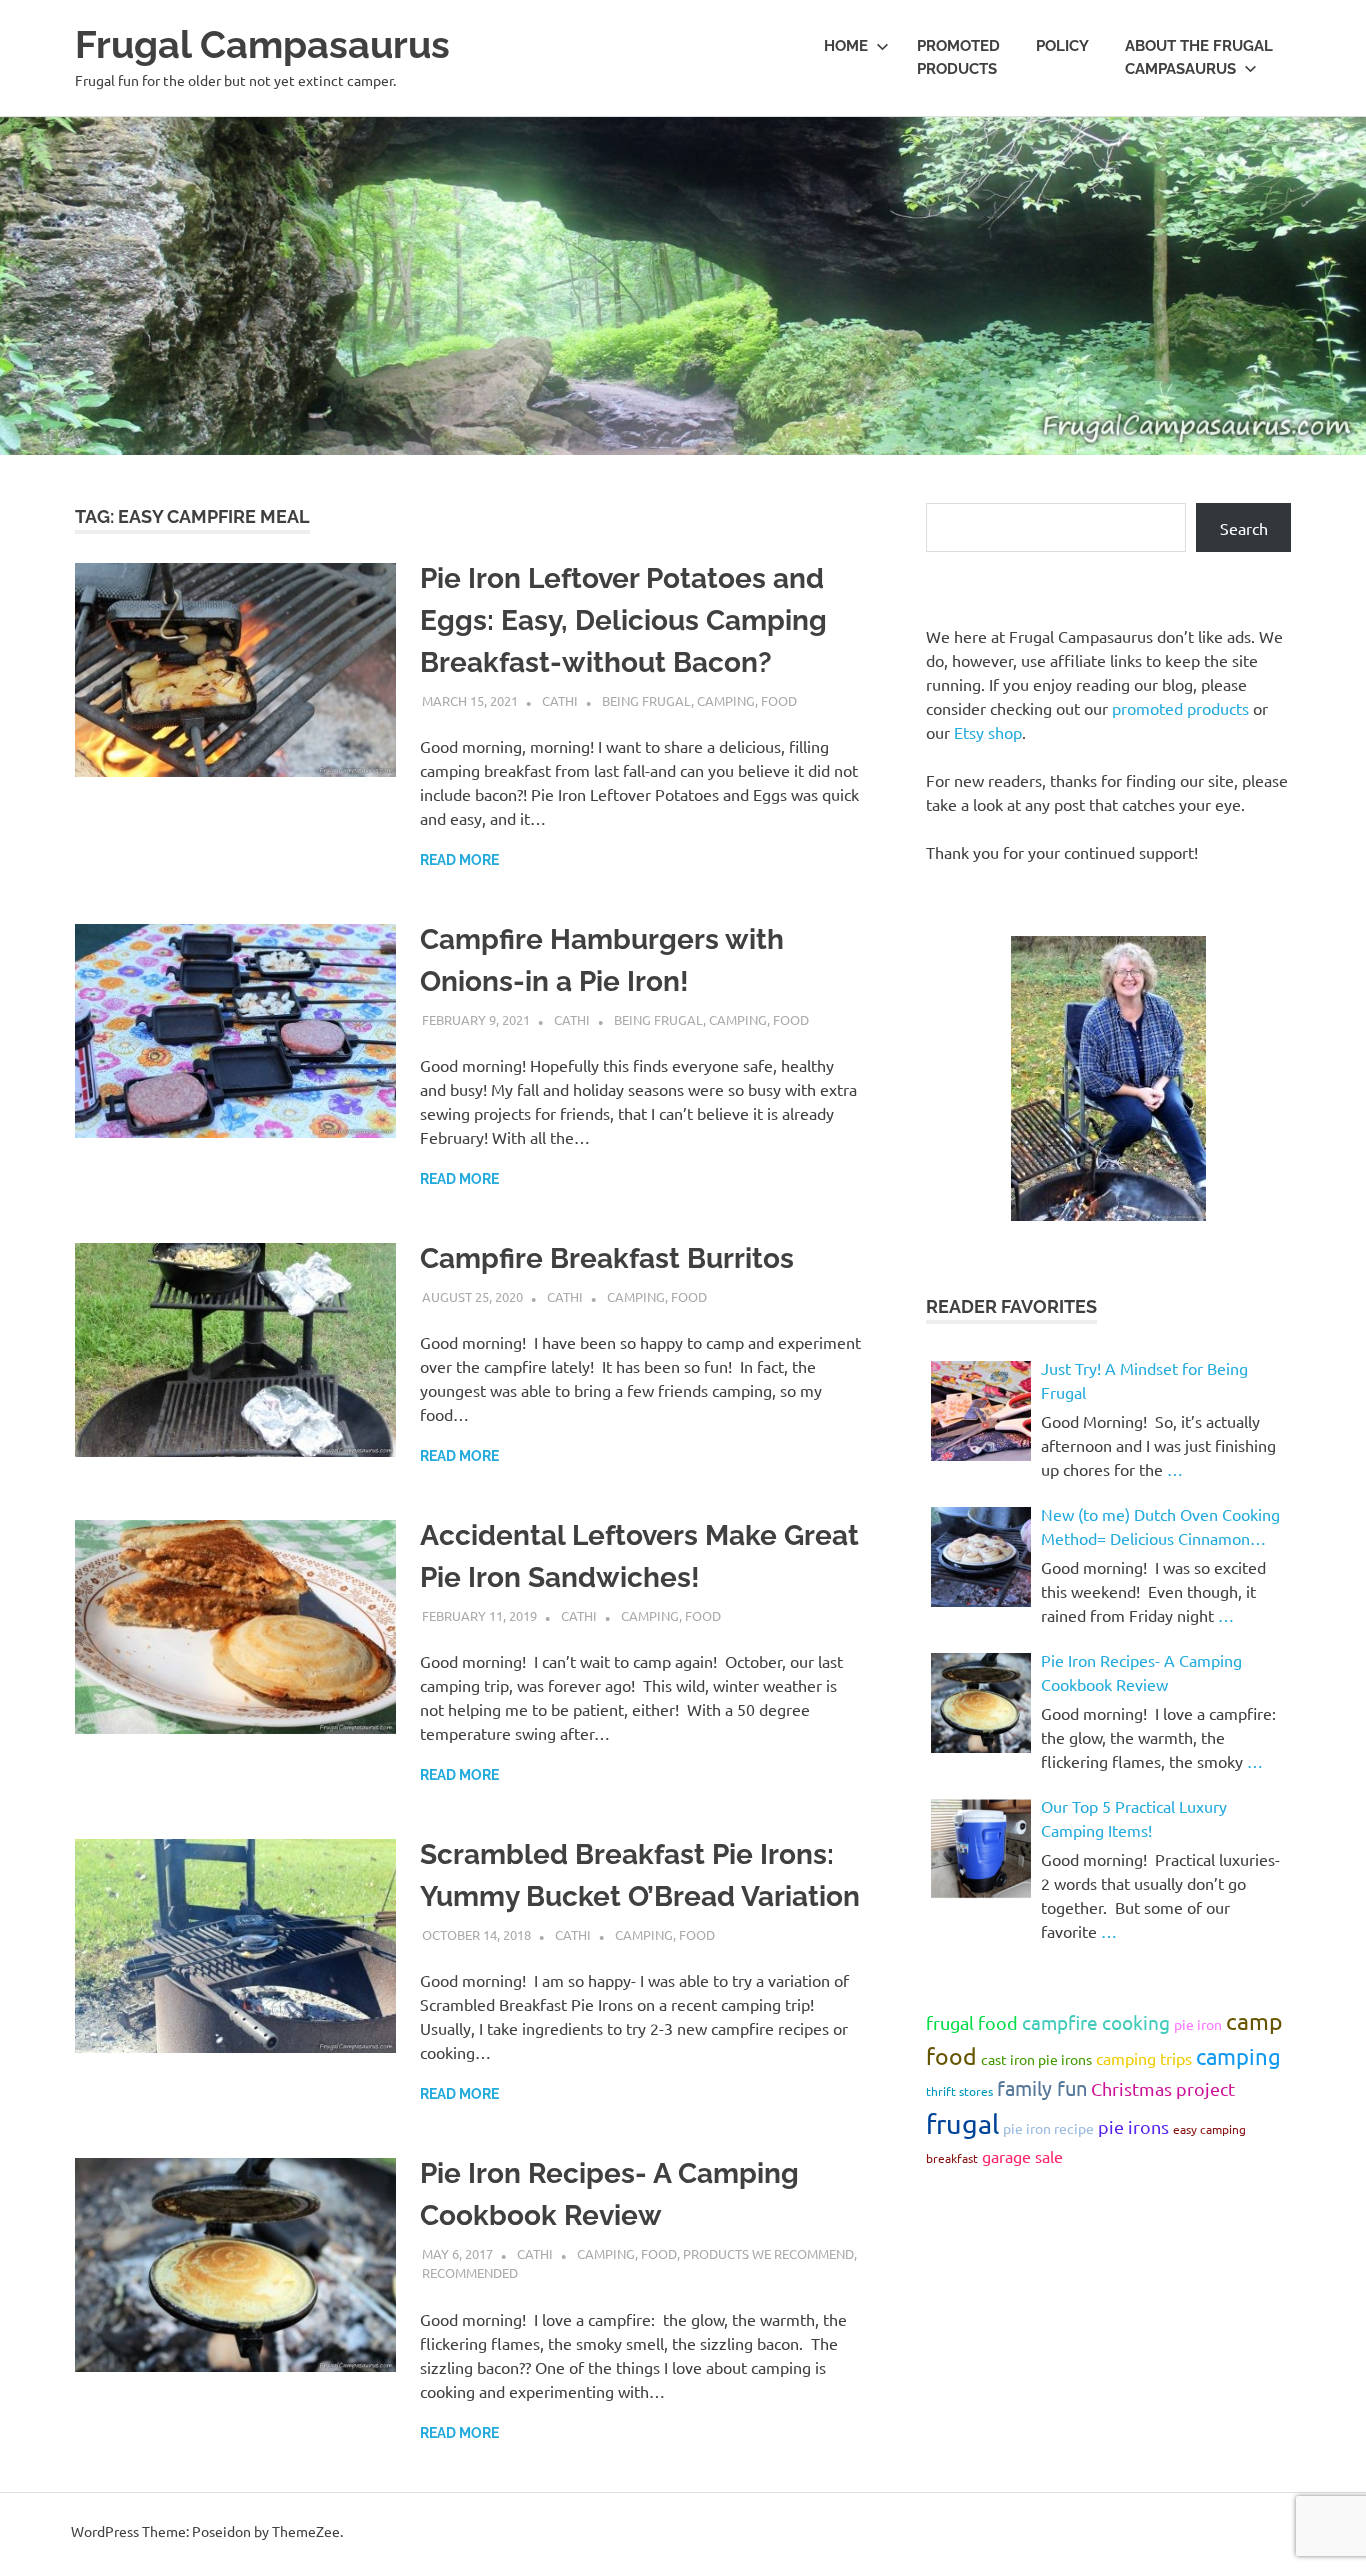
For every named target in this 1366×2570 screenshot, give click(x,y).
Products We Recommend (768, 2253)
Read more (459, 860)
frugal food (972, 2022)
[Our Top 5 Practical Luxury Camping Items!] (981, 1849)
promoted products (1180, 708)
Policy (1062, 46)
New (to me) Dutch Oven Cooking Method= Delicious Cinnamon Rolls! (1160, 1527)
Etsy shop (988, 732)
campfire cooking (1096, 2022)
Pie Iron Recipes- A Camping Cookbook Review (1141, 1672)
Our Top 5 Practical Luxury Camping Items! (1134, 1818)
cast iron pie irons (1036, 2059)
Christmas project (1163, 2088)
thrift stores (959, 2091)
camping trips (1144, 2058)
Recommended (470, 2272)
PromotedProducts (958, 57)
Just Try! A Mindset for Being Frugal (1144, 1380)
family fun (1042, 2087)
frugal (962, 2123)
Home (846, 46)
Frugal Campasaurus (262, 44)
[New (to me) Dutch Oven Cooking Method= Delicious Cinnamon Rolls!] (981, 1557)
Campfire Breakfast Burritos (607, 1258)
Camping (726, 700)
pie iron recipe (1048, 2128)
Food (779, 700)
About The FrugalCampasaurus (1199, 57)
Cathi (560, 700)
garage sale (1022, 2156)
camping (1238, 2056)
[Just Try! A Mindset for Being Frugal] (981, 1411)
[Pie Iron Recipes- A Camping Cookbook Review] (981, 1703)
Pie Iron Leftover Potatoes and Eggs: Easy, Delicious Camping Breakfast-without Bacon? (623, 620)
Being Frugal (646, 700)
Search (1244, 528)
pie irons (1133, 2126)
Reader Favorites (1011, 1306)
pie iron (1198, 2024)
